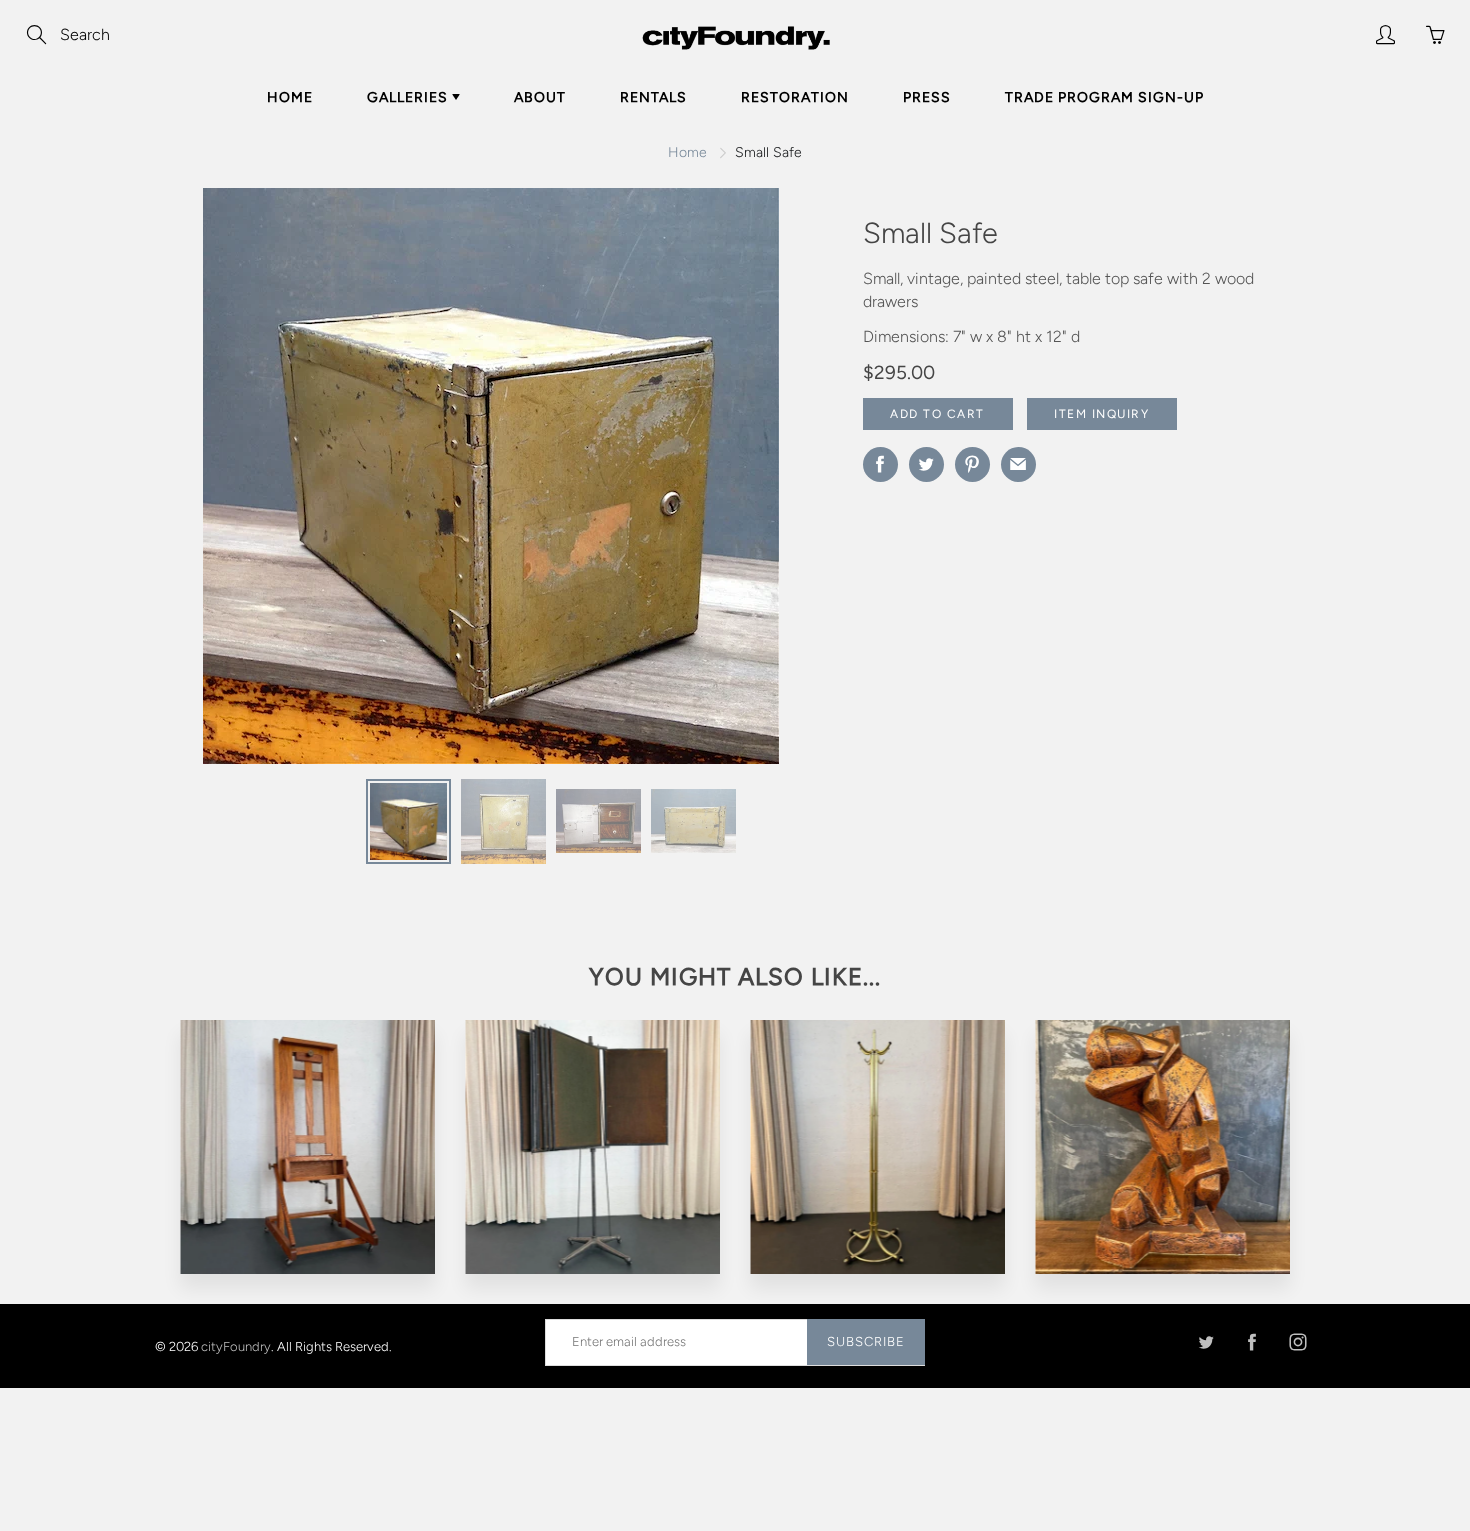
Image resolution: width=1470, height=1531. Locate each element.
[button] (763, 483)
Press (927, 97)
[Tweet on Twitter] (926, 464)
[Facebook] (1251, 1341)
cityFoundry (236, 1345)
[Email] (1018, 464)
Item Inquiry (1101, 414)
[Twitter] (1205, 1341)
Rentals (653, 97)
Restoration (795, 97)
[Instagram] (1297, 1341)
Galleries (409, 97)
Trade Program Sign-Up (1104, 97)
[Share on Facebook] (880, 464)
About (540, 97)
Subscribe (866, 1341)
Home (290, 97)
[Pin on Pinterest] (972, 464)
